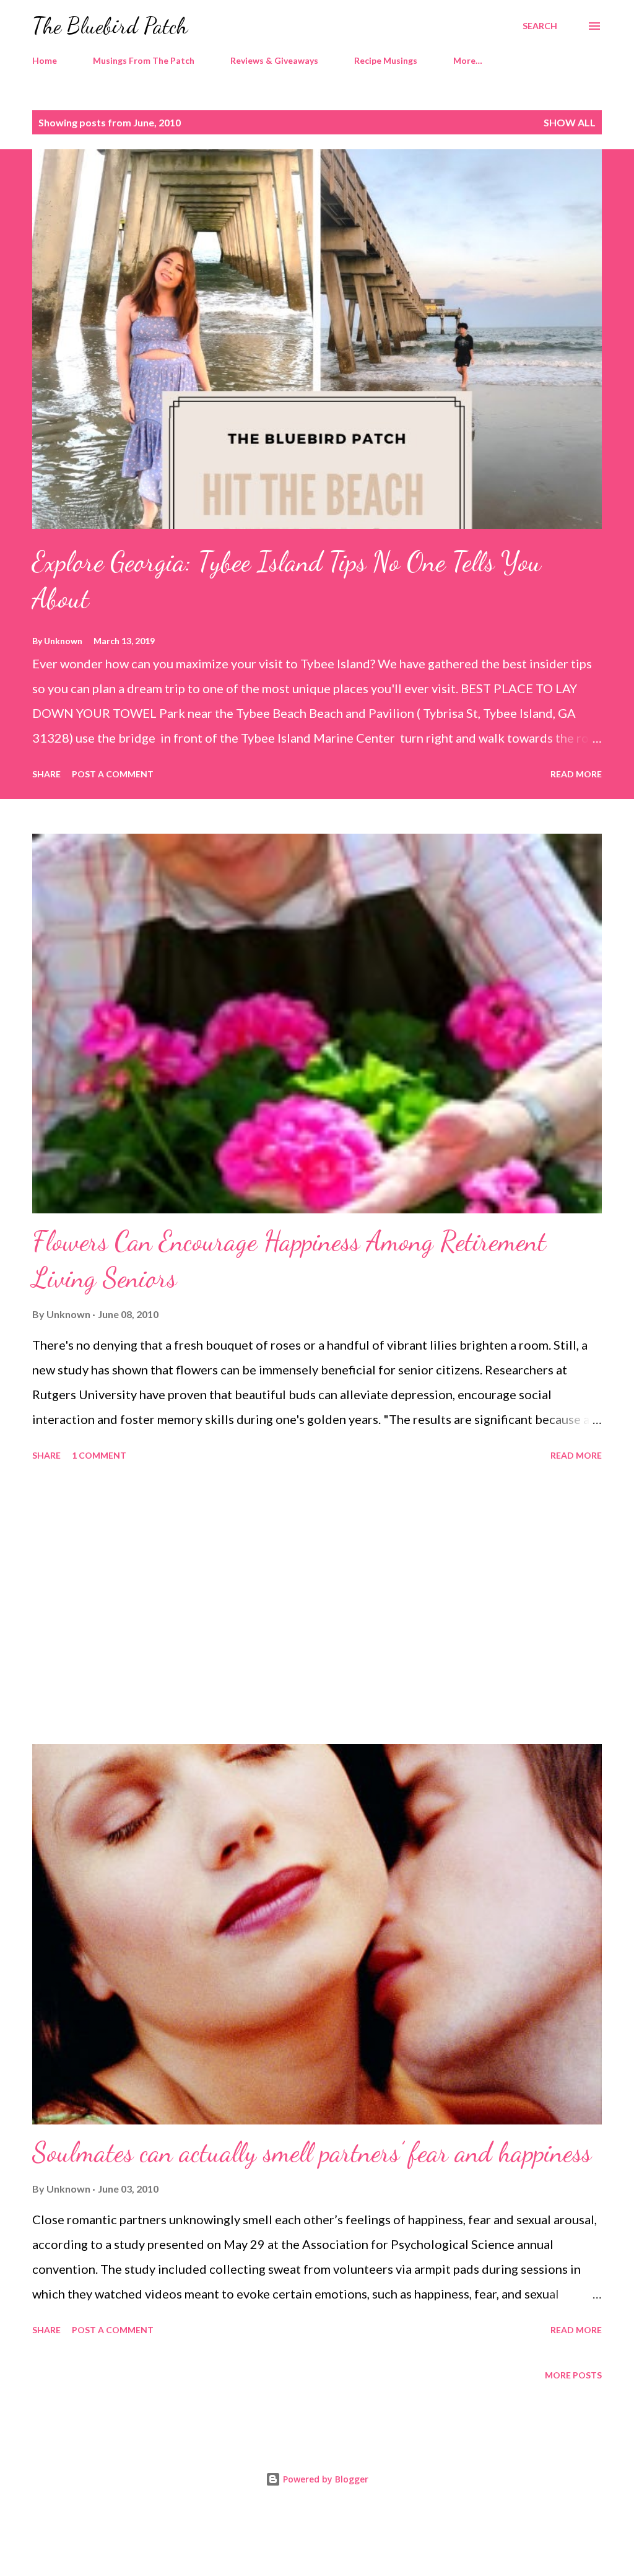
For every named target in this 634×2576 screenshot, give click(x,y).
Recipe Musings (386, 60)
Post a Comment (113, 774)
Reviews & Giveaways (274, 60)
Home (45, 60)
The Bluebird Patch (110, 26)
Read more (576, 774)
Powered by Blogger (324, 2479)
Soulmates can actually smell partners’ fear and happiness (312, 2152)
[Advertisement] (317, 1605)
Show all (570, 122)
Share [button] (46, 774)
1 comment (99, 1455)
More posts (573, 2375)
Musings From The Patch (144, 60)
